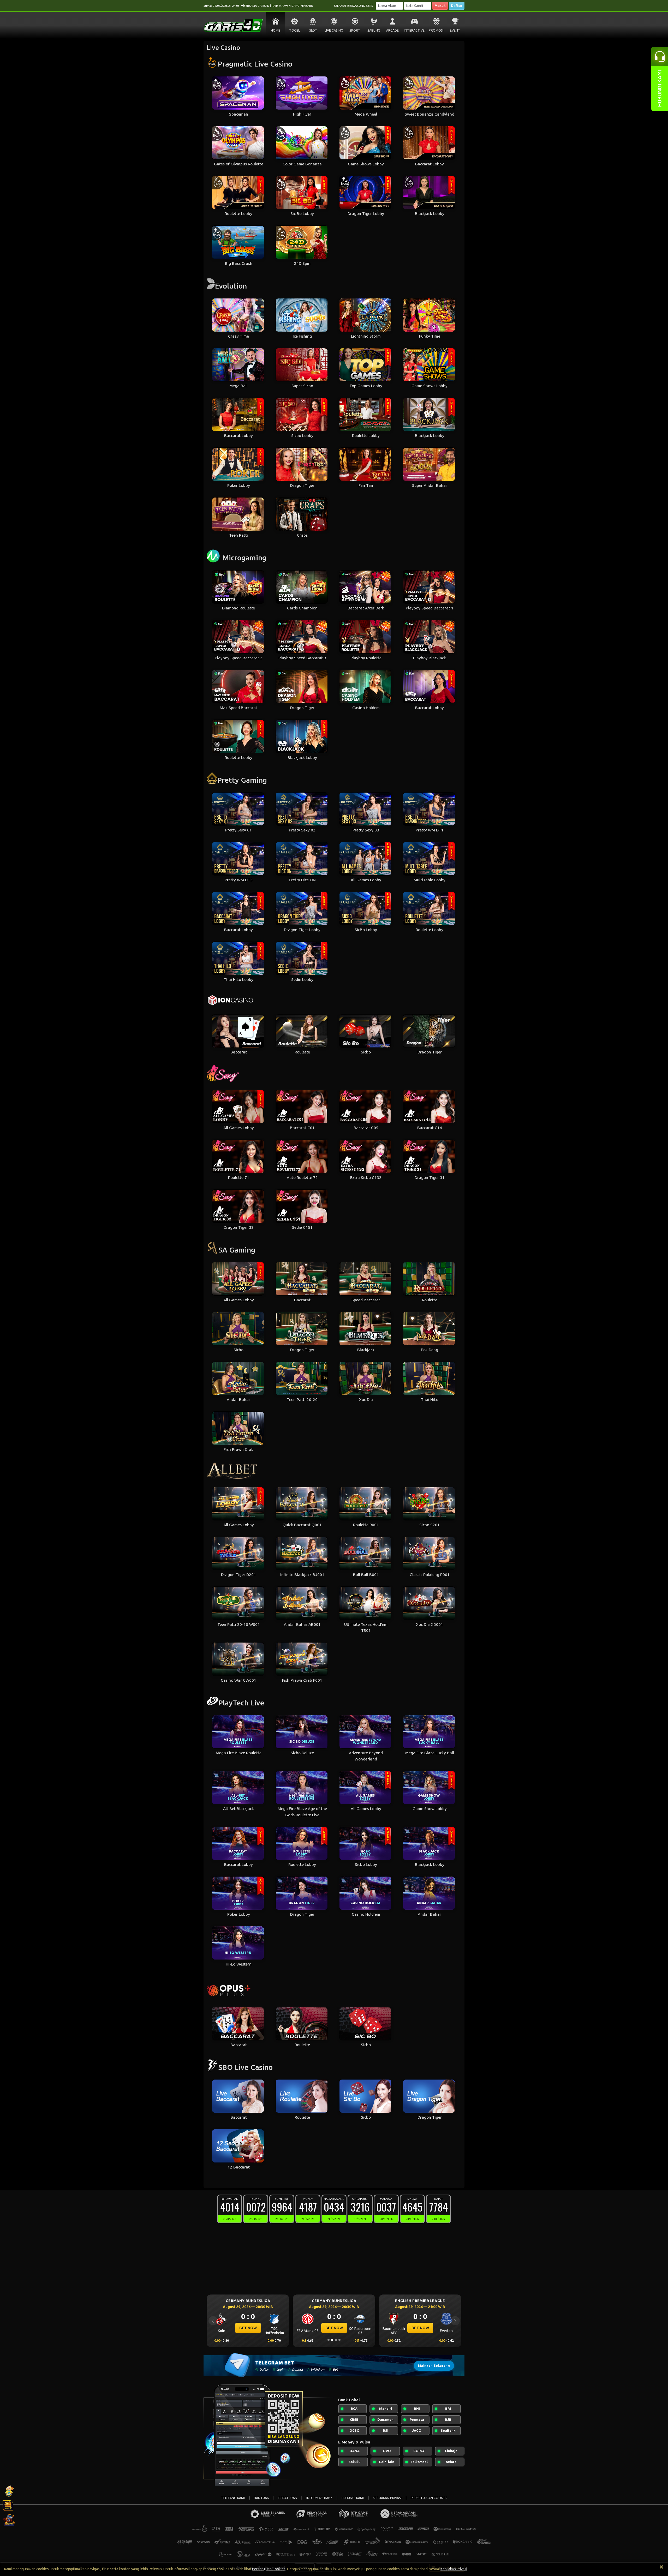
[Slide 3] (336, 2340)
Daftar (457, 6)
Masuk (440, 6)
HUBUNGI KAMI (353, 2498)
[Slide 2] (332, 2340)
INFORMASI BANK (319, 2498)
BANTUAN (262, 2498)
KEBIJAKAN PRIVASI (387, 2498)
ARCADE (392, 30)
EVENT (455, 30)
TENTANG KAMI (233, 2498)
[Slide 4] (339, 2340)
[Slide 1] (329, 2340)
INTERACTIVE (414, 30)
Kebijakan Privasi (454, 2569)
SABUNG (374, 30)
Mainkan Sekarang (434, 2366)
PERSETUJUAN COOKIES (429, 2498)
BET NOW (248, 2328)
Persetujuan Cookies (269, 2569)
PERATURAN (288, 2498)
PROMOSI (436, 30)
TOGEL (294, 30)
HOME (276, 30)
